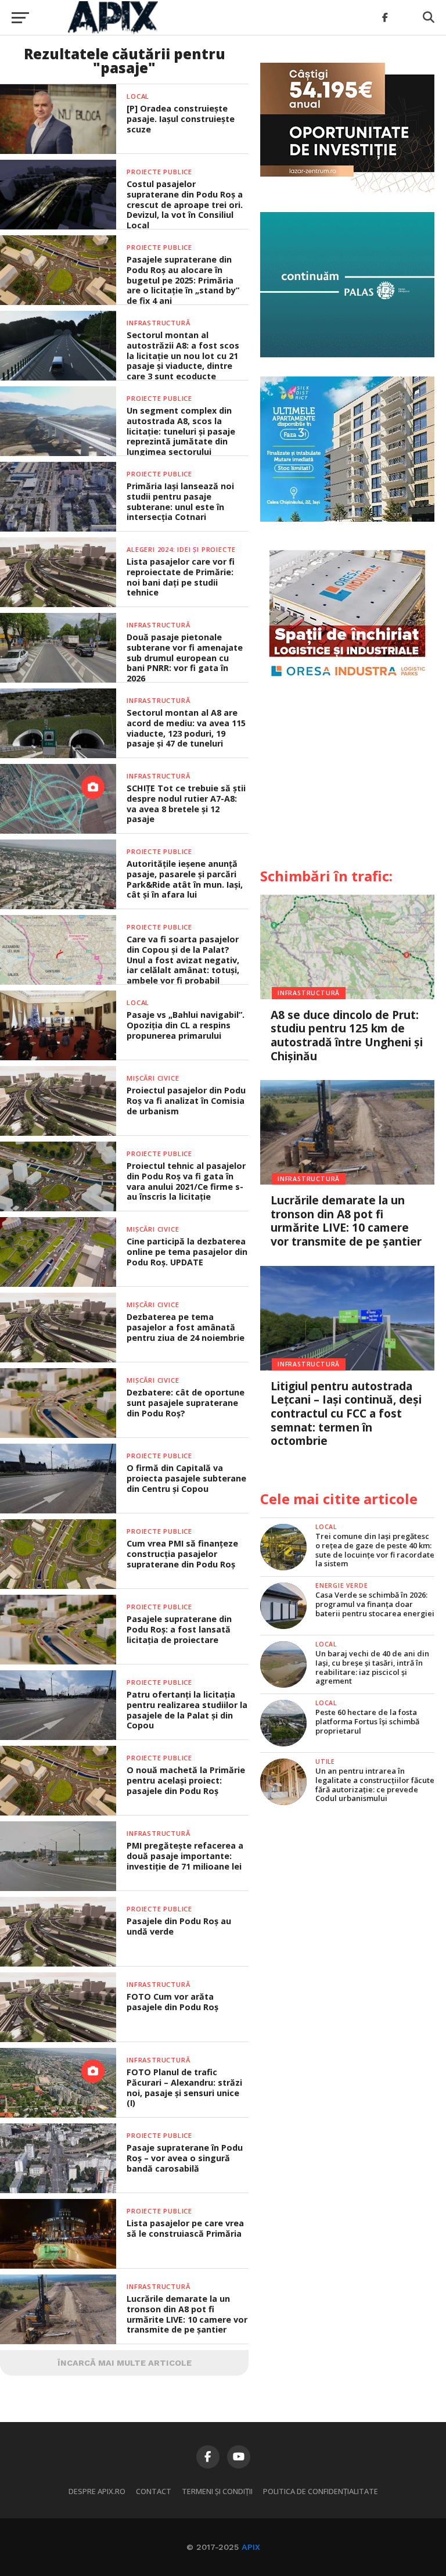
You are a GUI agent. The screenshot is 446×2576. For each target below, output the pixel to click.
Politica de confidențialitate (321, 2491)
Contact (154, 2491)
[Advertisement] (347, 779)
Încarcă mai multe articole (125, 2363)
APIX (251, 2547)
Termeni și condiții (217, 2491)
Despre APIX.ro (97, 2491)
